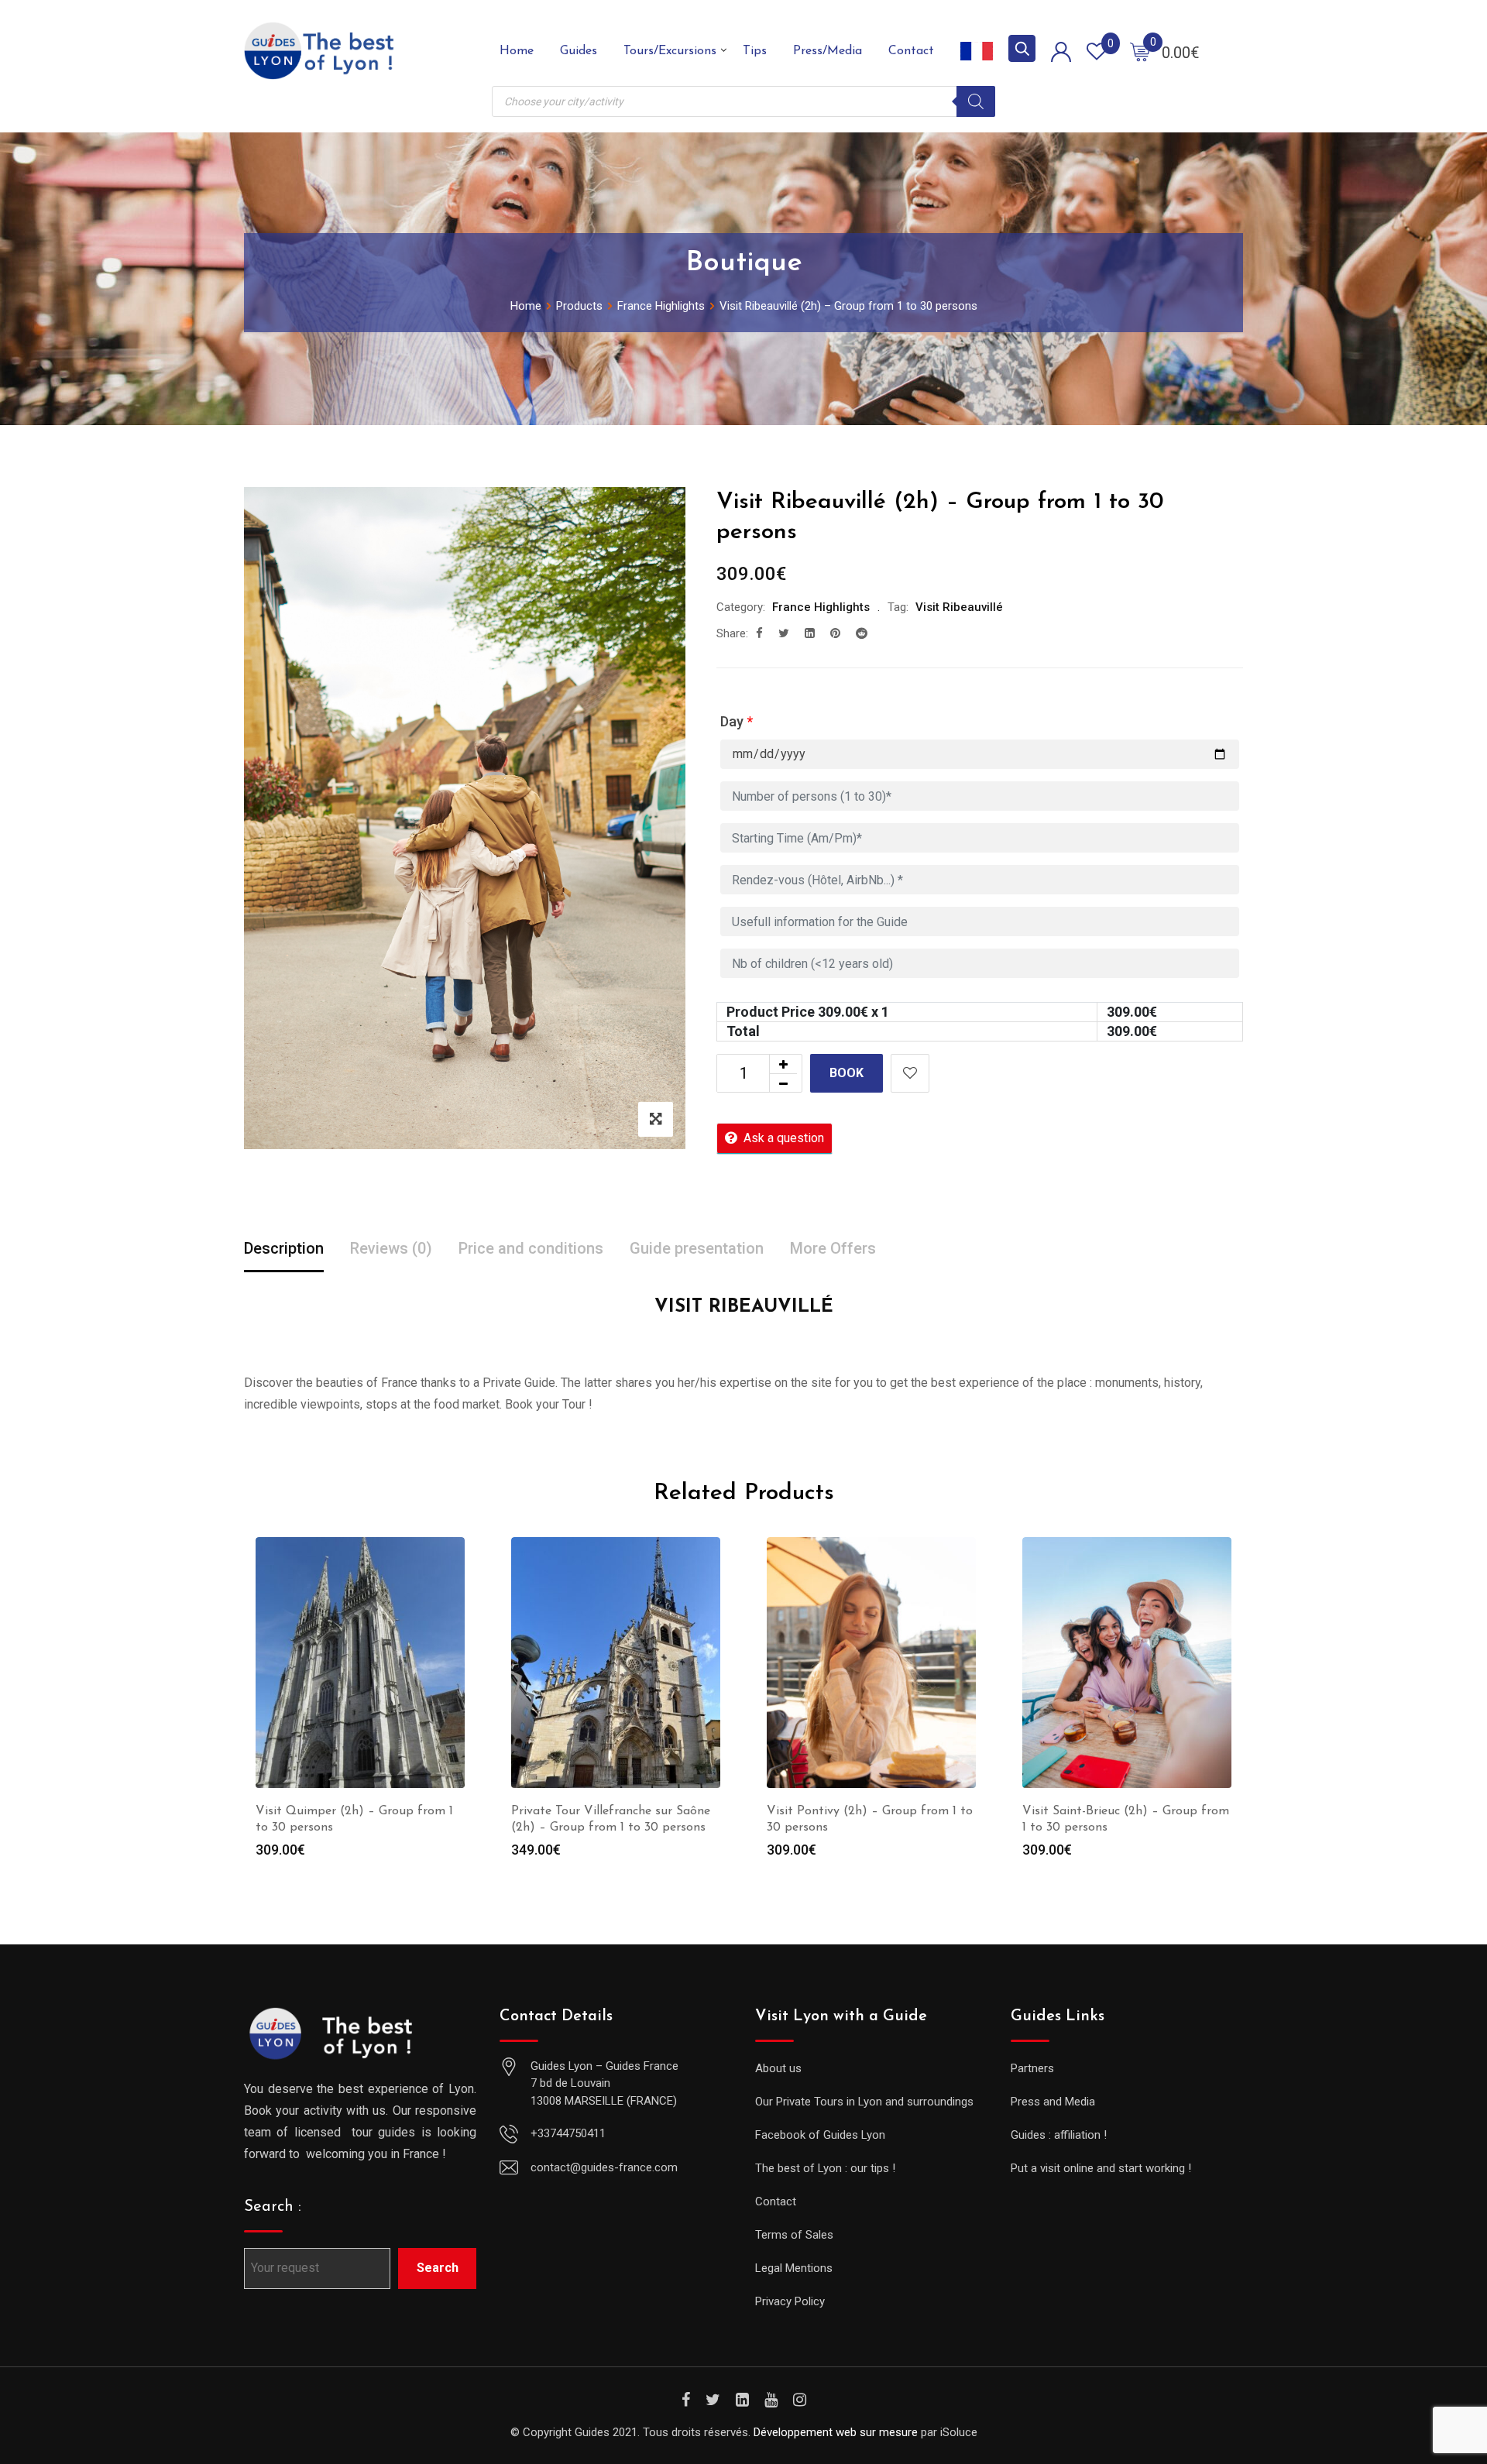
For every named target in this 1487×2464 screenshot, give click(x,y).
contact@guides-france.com (604, 2167)
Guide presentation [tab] (697, 1248)
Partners (1032, 2068)
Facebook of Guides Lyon (820, 2135)
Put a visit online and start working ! (1101, 2168)
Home (517, 51)
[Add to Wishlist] (910, 1073)
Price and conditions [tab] (531, 1248)
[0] (1140, 51)
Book (847, 1073)
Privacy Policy (790, 2301)
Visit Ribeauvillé (959, 607)
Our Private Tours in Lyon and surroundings (864, 2102)
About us (778, 2068)
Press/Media (828, 51)
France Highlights (821, 607)
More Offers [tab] (833, 1248)
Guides (579, 51)
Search (438, 2268)
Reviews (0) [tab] (391, 1248)
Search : (273, 2207)
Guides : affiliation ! (1059, 2135)
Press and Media (1053, 2102)
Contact (911, 51)
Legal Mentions (794, 2268)
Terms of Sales (794, 2235)
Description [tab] (284, 1248)
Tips (755, 51)
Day (737, 721)
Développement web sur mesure (836, 2432)
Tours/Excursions (670, 51)
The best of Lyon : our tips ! (825, 2168)
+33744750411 (568, 2133)
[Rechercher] (976, 101)
